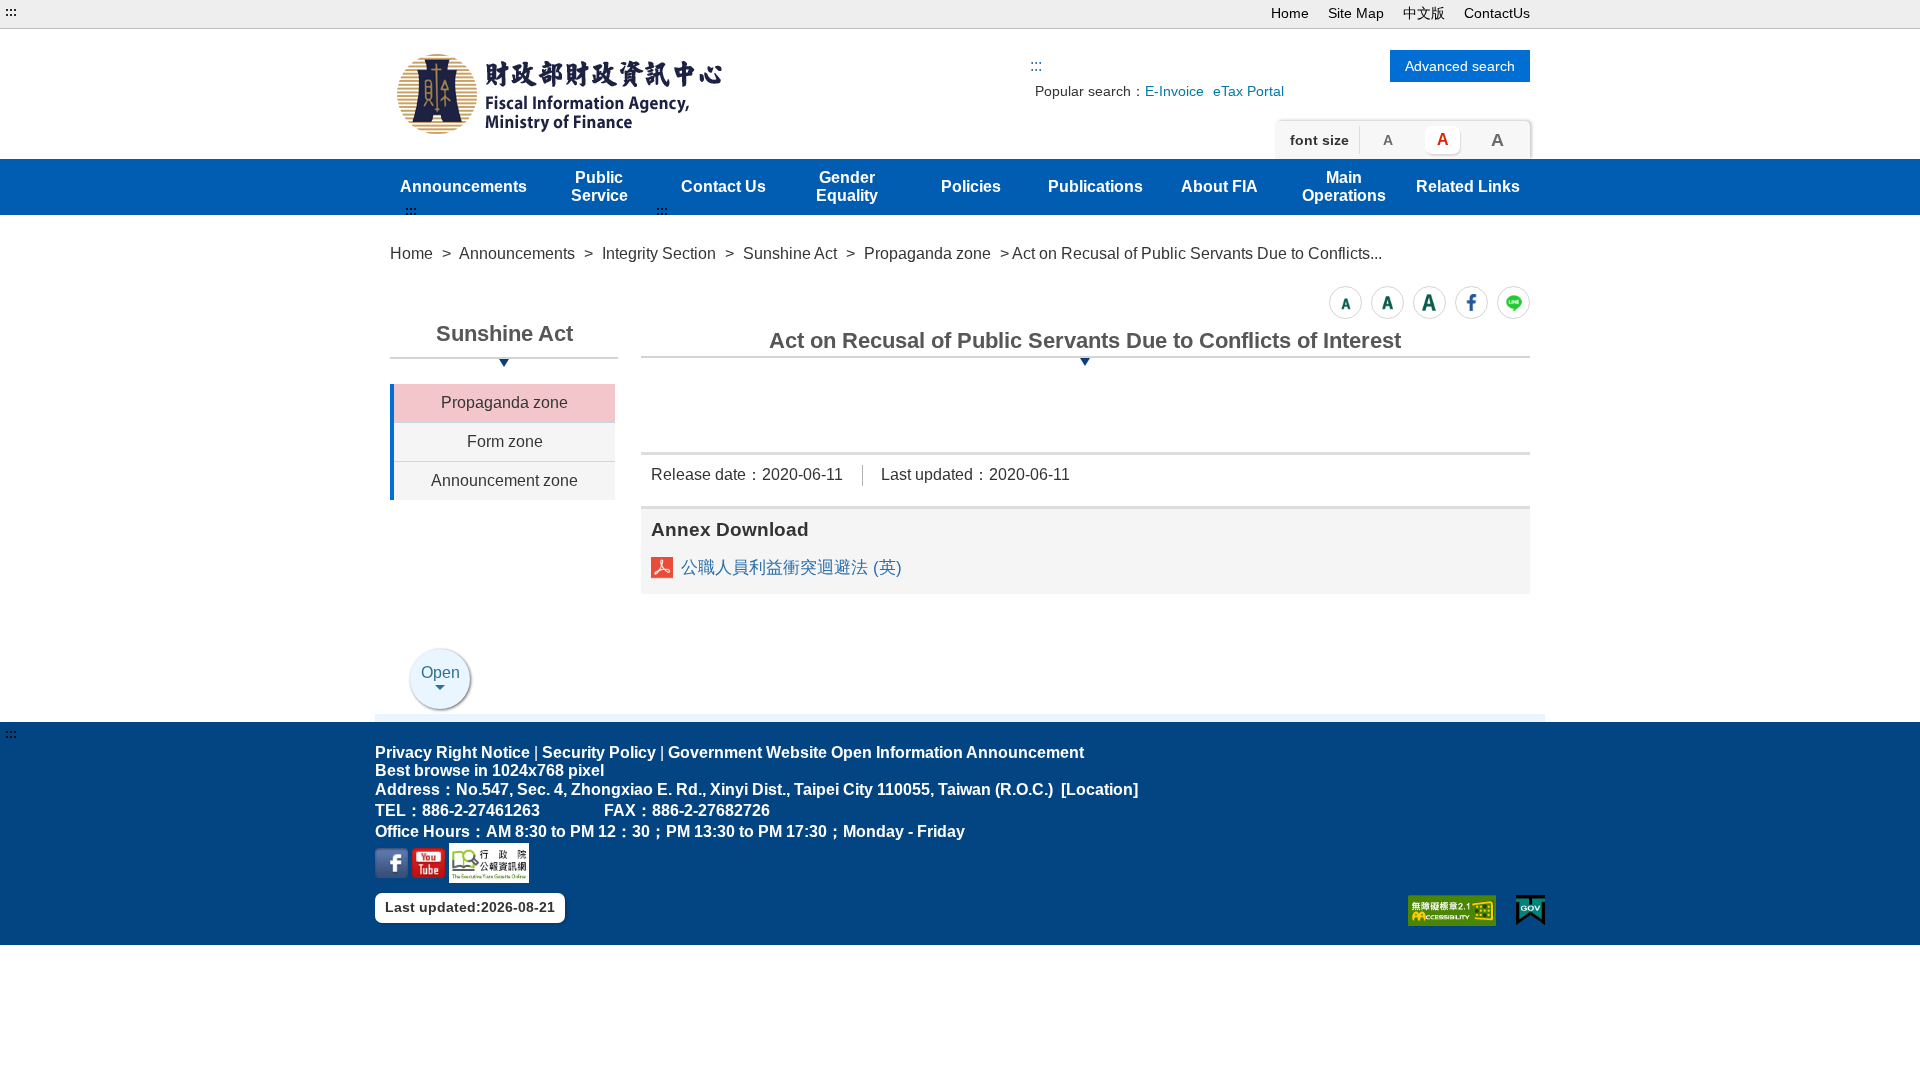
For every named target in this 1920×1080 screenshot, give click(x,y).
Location (1099, 789)
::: (11, 12)
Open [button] (440, 672)
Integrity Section (659, 253)
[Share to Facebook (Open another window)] (1471, 302)
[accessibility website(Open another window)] (1452, 910)
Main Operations (1344, 186)
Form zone (505, 441)
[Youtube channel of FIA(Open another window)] (428, 861)
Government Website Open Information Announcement (876, 752)
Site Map (1356, 13)
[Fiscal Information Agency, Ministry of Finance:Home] (618, 94)
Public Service (599, 186)
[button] (1345, 302)
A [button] (1388, 140)
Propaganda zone (927, 253)
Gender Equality (847, 186)
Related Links (1468, 186)
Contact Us (723, 186)
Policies (971, 186)
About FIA (1219, 186)
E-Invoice (1174, 91)
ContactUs (1497, 13)
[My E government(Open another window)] (1530, 910)
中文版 (1424, 13)
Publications (1095, 186)
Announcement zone (504, 480)
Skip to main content (75, 12)
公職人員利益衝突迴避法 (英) (791, 567)
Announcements (463, 186)
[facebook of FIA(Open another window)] (391, 861)
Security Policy (599, 752)
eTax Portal (1248, 91)
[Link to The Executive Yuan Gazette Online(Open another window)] (489, 861)
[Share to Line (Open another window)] (1513, 302)
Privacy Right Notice (452, 752)
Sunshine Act (790, 253)
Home (1290, 13)
